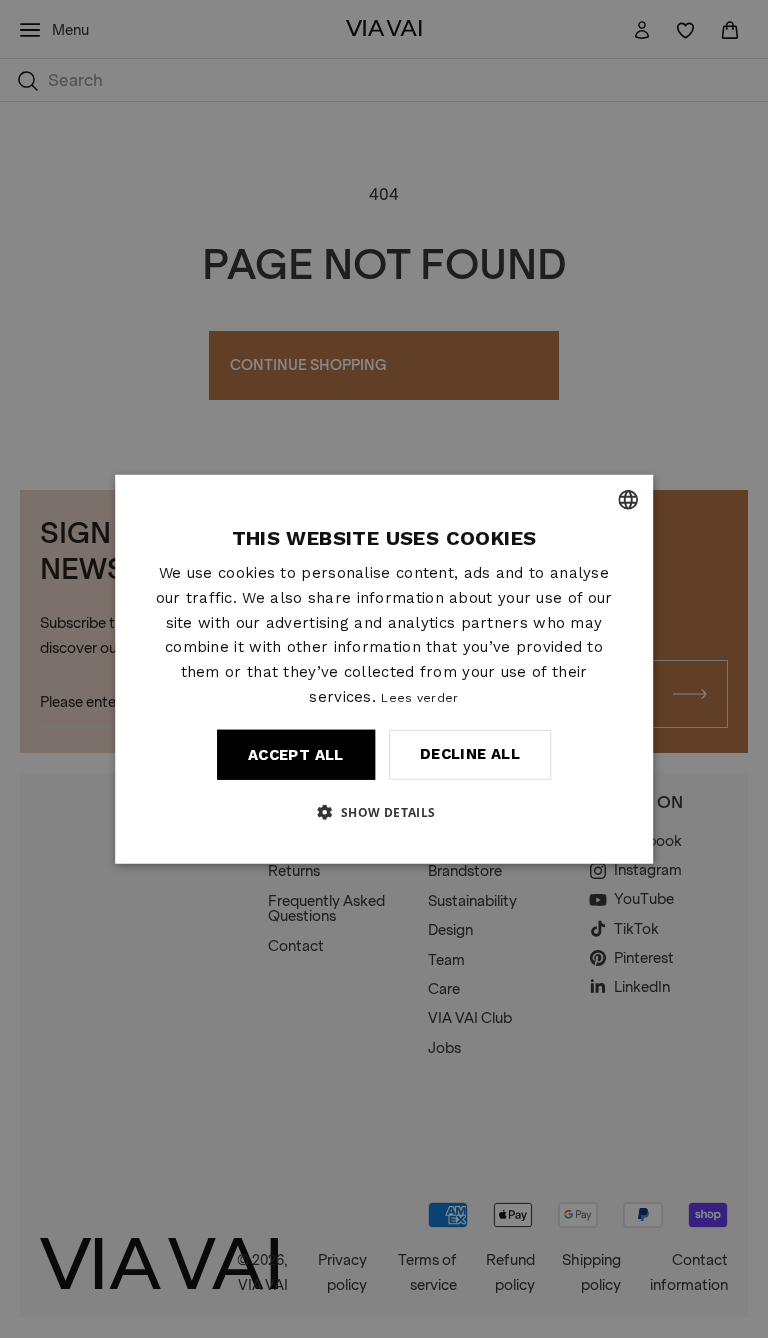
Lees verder (419, 698)
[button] (383, 811)
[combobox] (628, 500)
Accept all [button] (296, 754)
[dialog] (384, 669)
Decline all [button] (470, 754)
